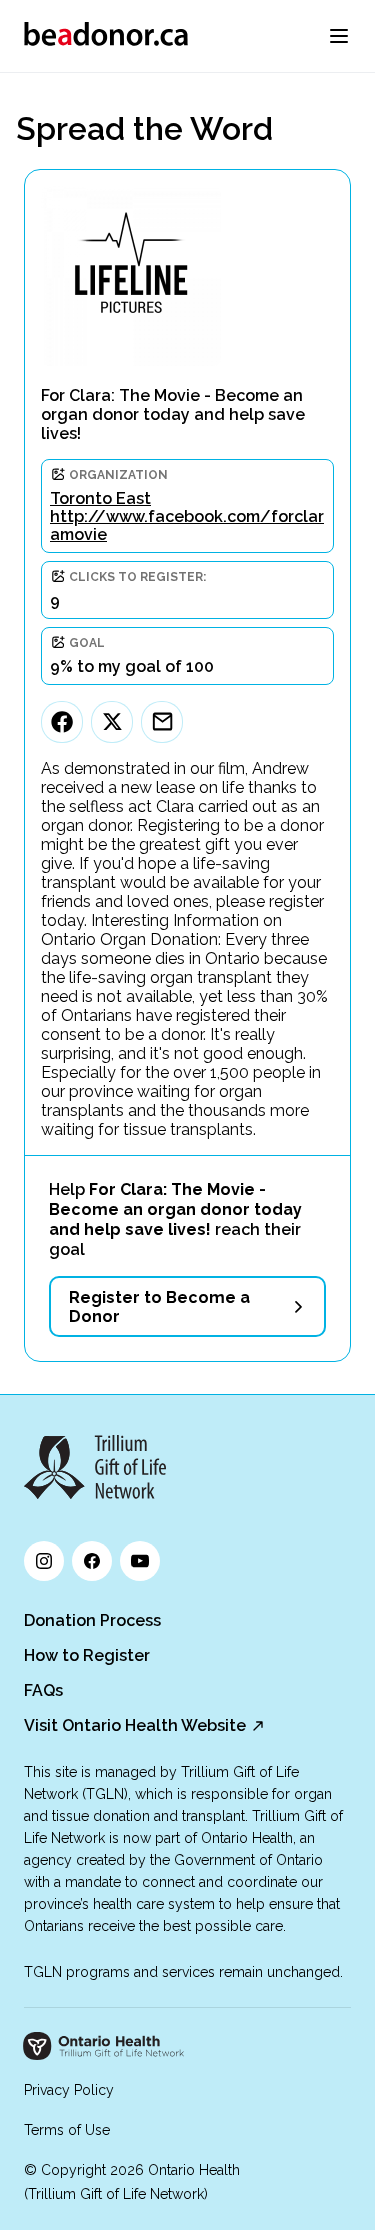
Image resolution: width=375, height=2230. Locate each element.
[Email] (162, 722)
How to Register (87, 1655)
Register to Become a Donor (159, 1307)
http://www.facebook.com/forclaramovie (187, 525)
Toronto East (100, 498)
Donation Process (92, 1620)
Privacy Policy (69, 2090)
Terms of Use (67, 2130)
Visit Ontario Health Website (135, 1725)
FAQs (43, 1690)
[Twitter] (112, 722)
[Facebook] (62, 722)
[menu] (339, 36)
